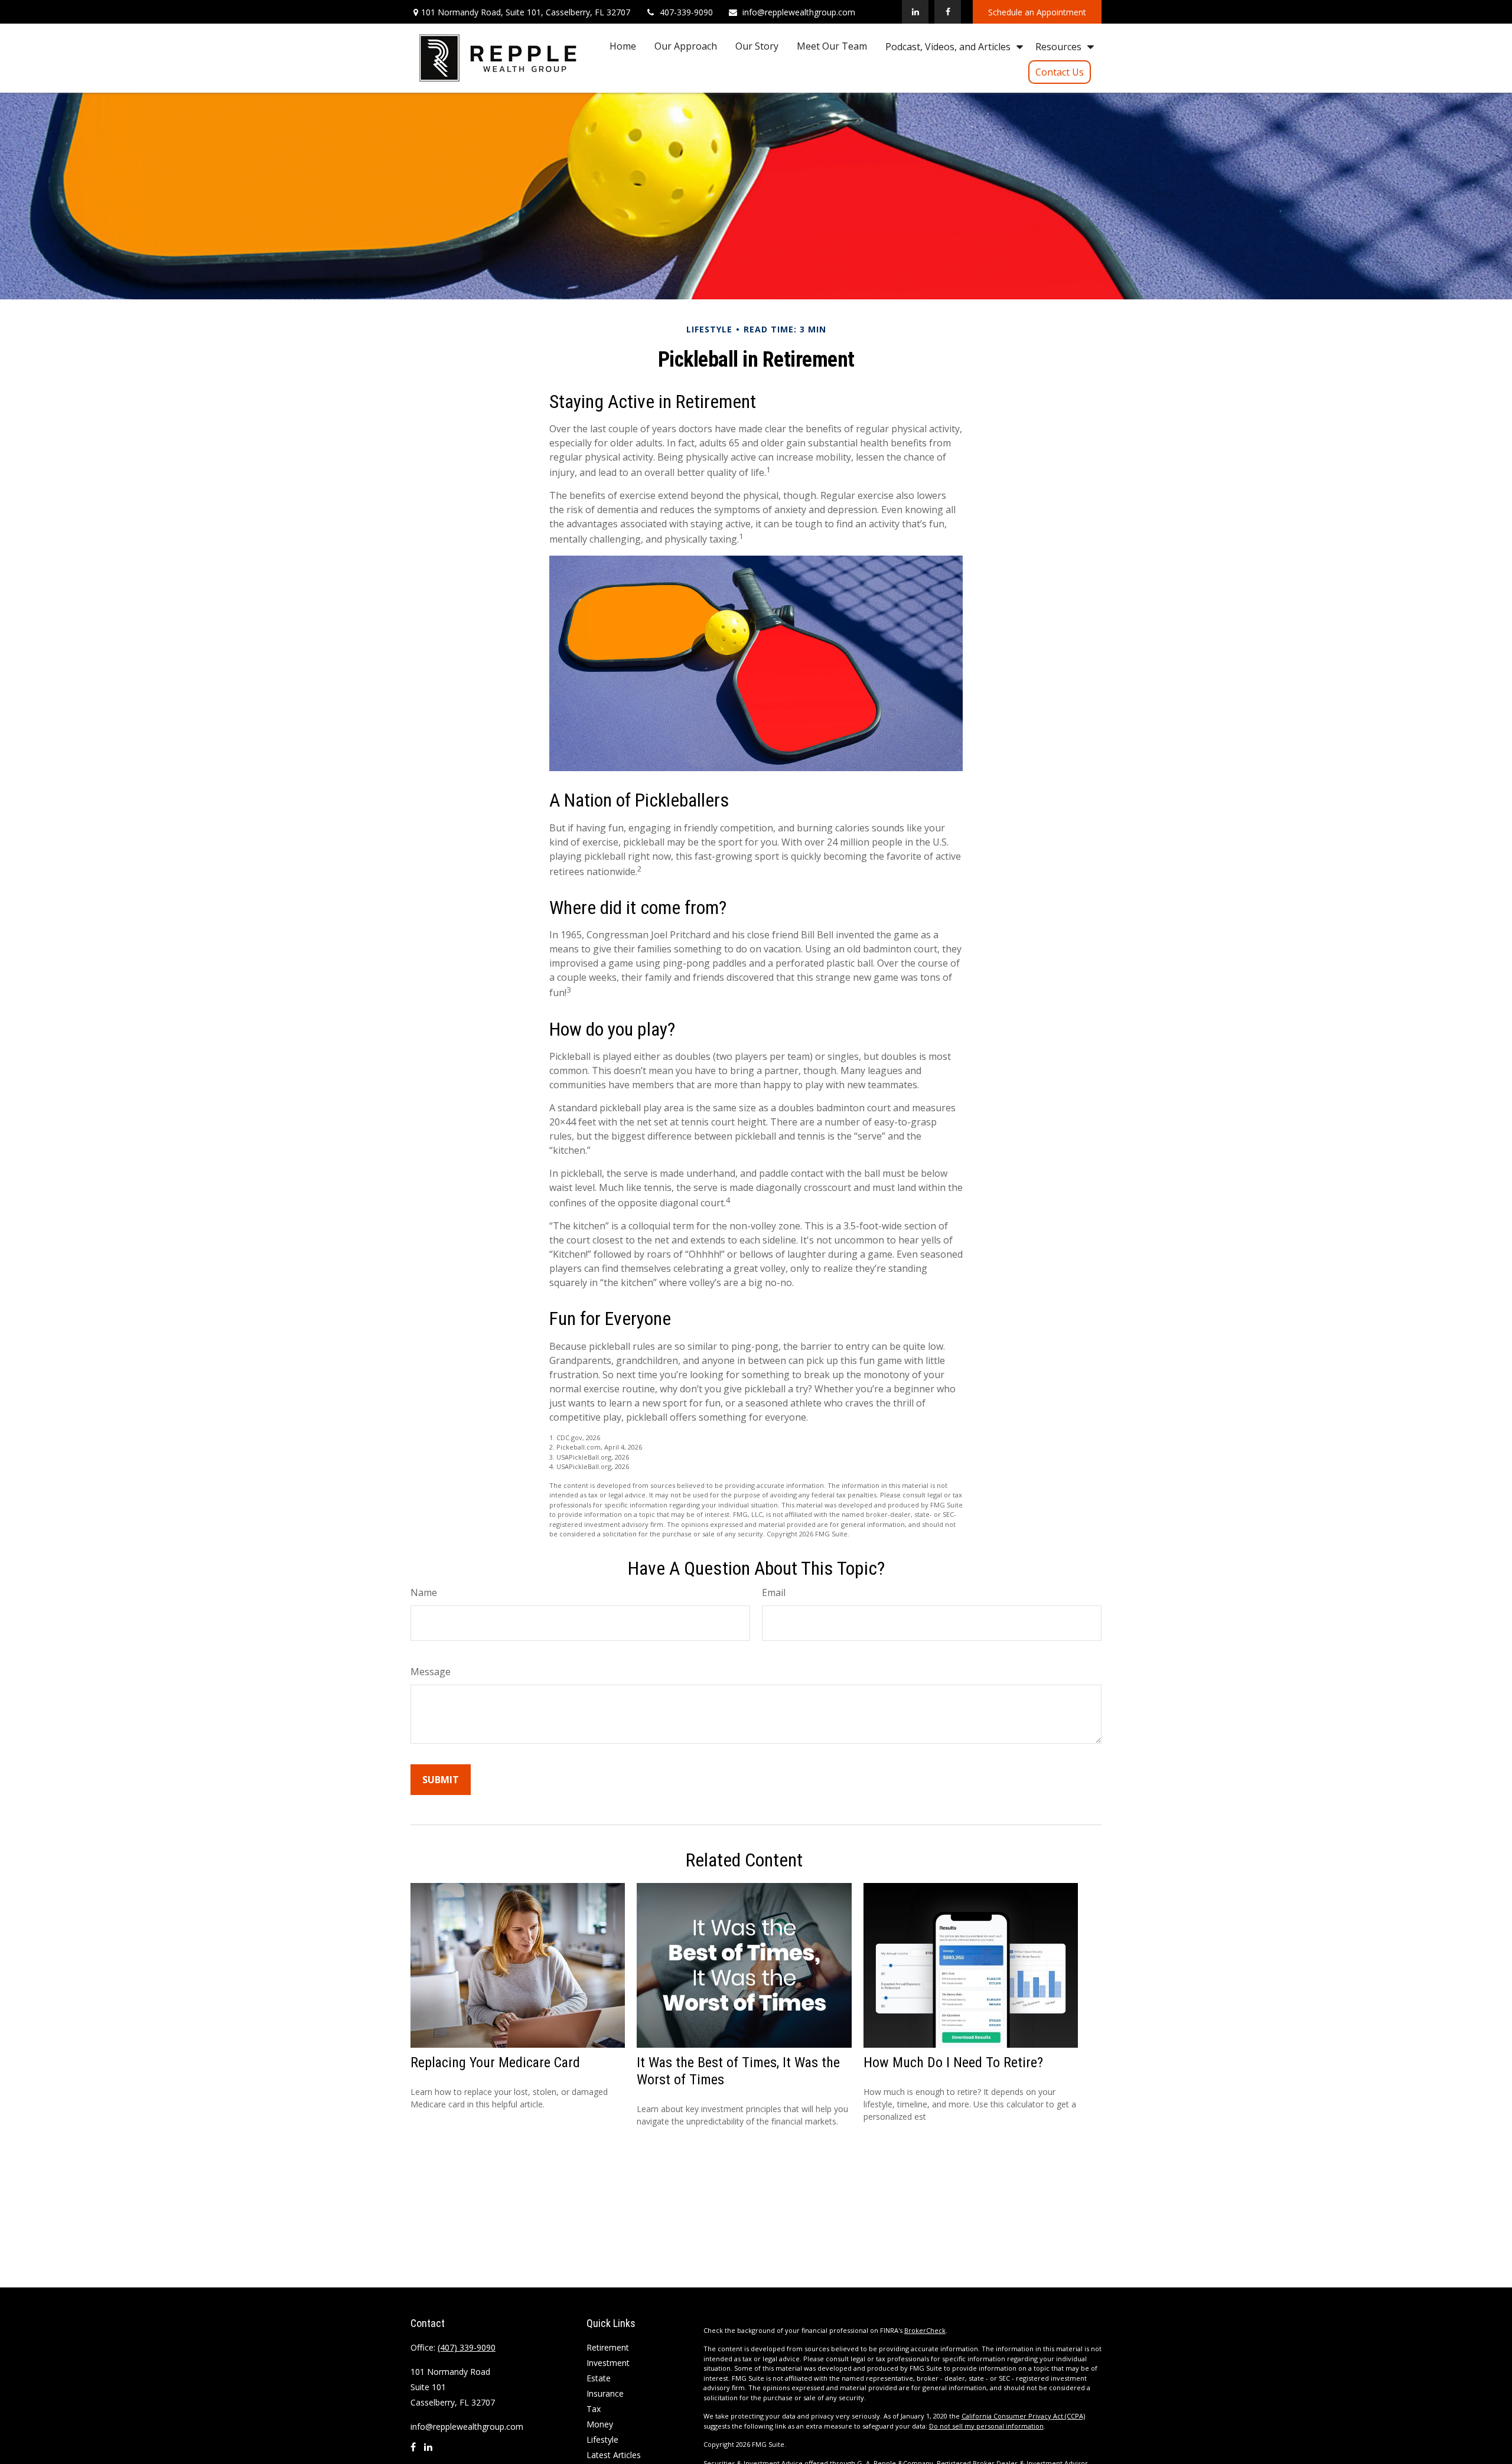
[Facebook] (948, 12)
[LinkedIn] (915, 12)
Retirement (608, 2347)
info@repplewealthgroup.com (799, 12)
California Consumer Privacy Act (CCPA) (1023, 2416)
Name (424, 1592)
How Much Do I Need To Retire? (953, 2062)
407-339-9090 (686, 12)
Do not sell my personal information (986, 2426)
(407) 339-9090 (467, 2347)
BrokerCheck (925, 2330)
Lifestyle (602, 2439)
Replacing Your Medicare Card (495, 2062)
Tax (594, 2409)
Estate (599, 2378)
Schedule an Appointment (1037, 12)
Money (600, 2424)
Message (431, 1672)
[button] (623, 46)
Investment (608, 2363)
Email (774, 1592)
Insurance (605, 2393)
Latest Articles (614, 2455)
